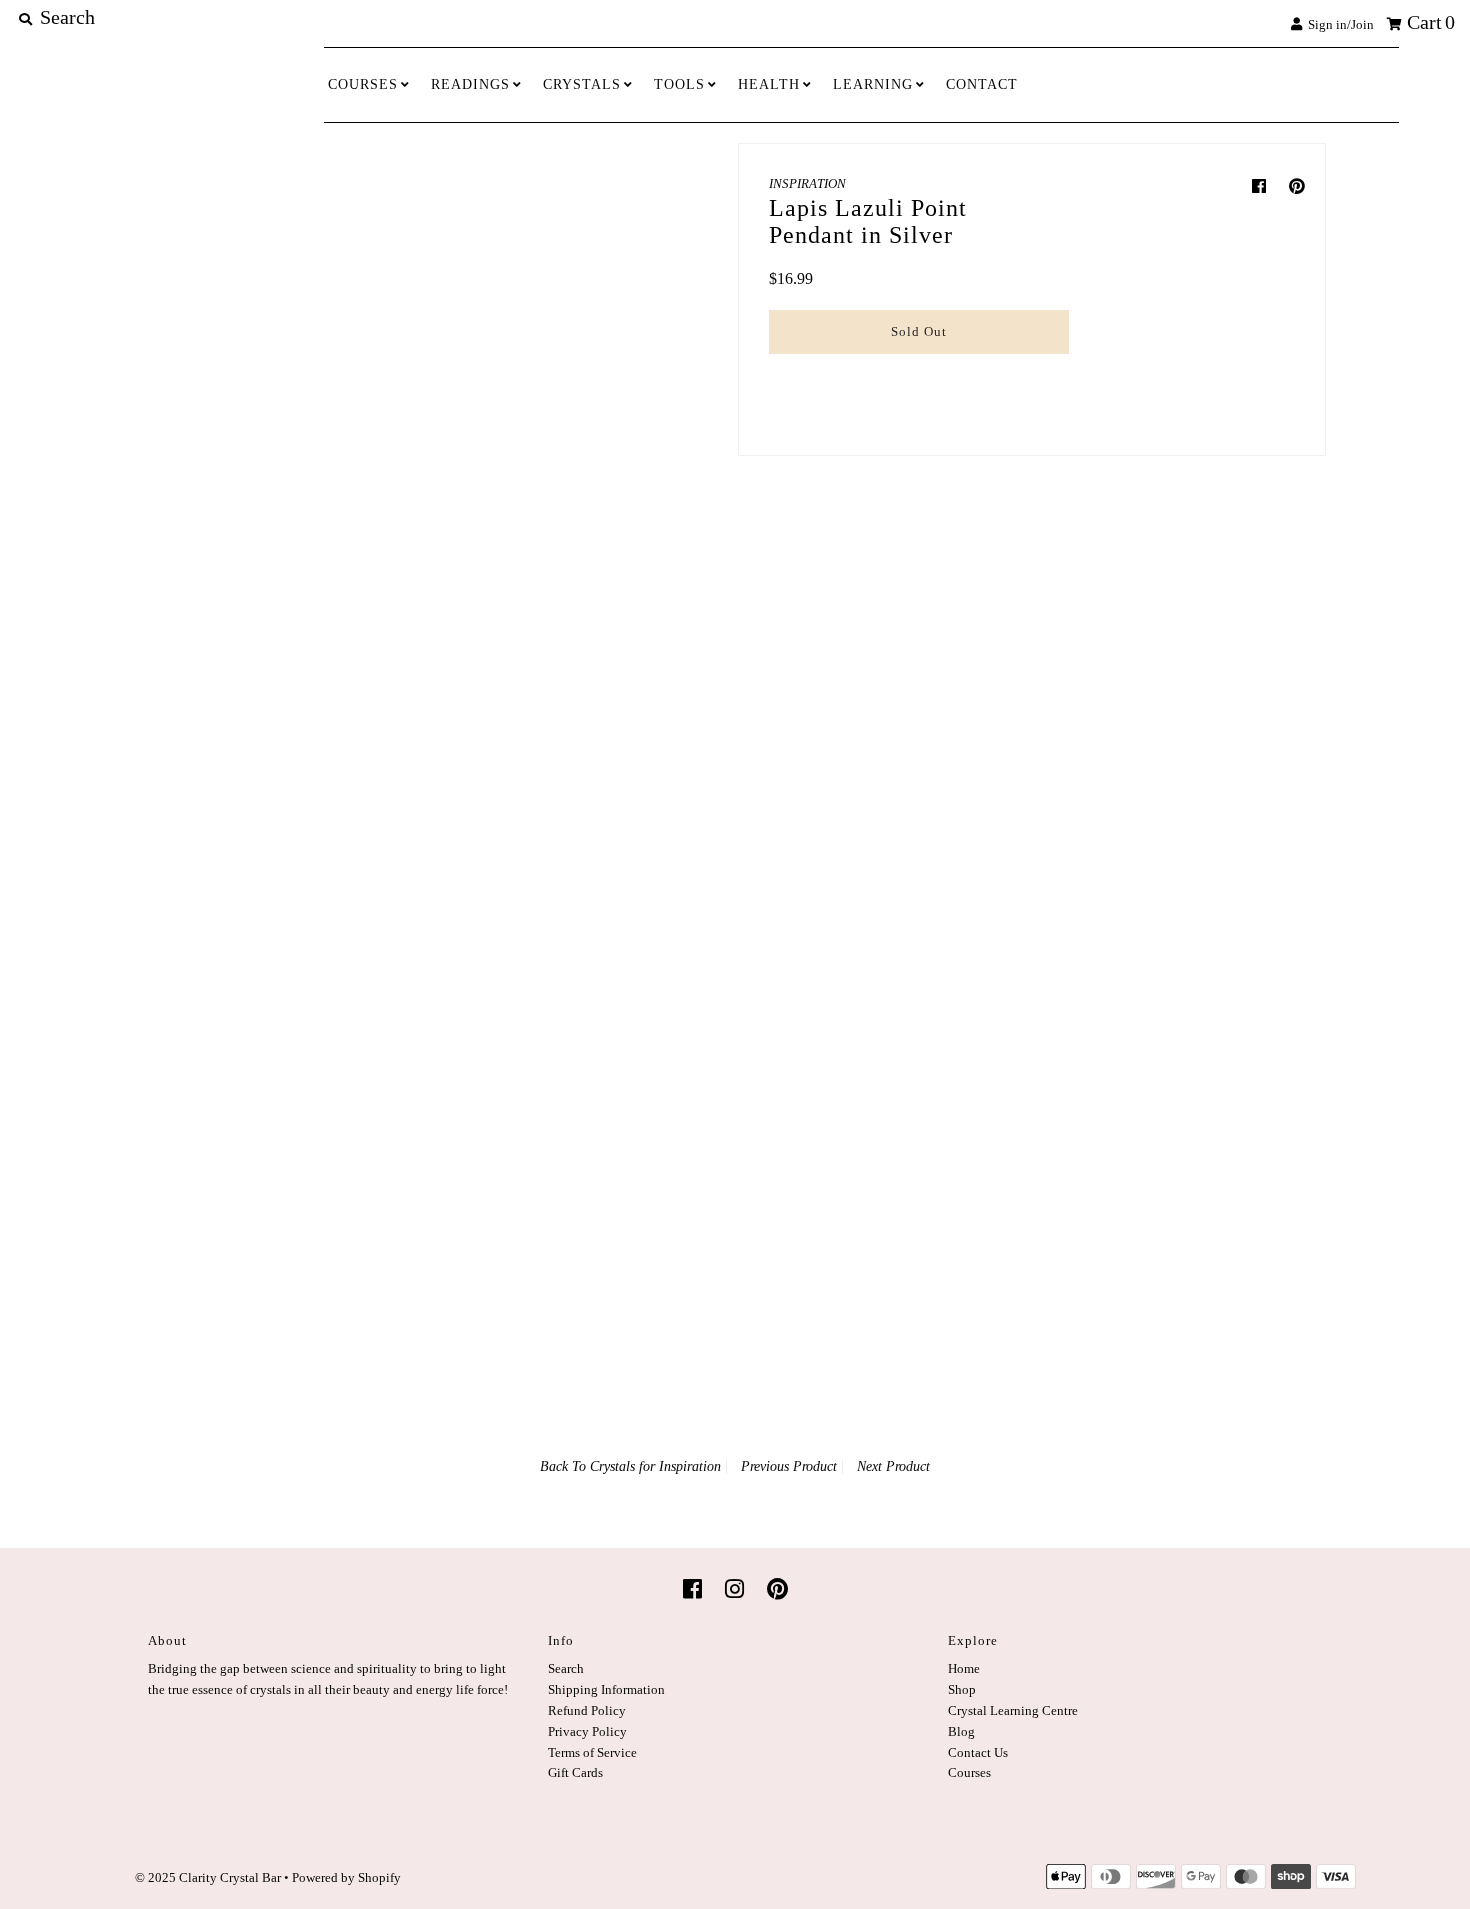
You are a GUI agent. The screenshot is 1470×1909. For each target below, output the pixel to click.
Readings (470, 84)
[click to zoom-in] (592, 280)
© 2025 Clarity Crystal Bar (208, 1877)
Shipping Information (606, 1689)
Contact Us (978, 1752)
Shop (962, 1689)
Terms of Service (592, 1752)
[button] (919, 374)
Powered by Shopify (346, 1877)
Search (566, 1668)
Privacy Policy (587, 1731)
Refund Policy (587, 1710)
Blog (961, 1731)
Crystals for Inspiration (655, 1466)
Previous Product (789, 1466)
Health (769, 84)
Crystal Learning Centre (1013, 1710)
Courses (363, 84)
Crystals (582, 84)
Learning (873, 84)
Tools (679, 84)
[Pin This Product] (1297, 186)
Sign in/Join (1338, 24)
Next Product (893, 1466)
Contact (982, 84)
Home (964, 1668)
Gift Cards (575, 1772)
